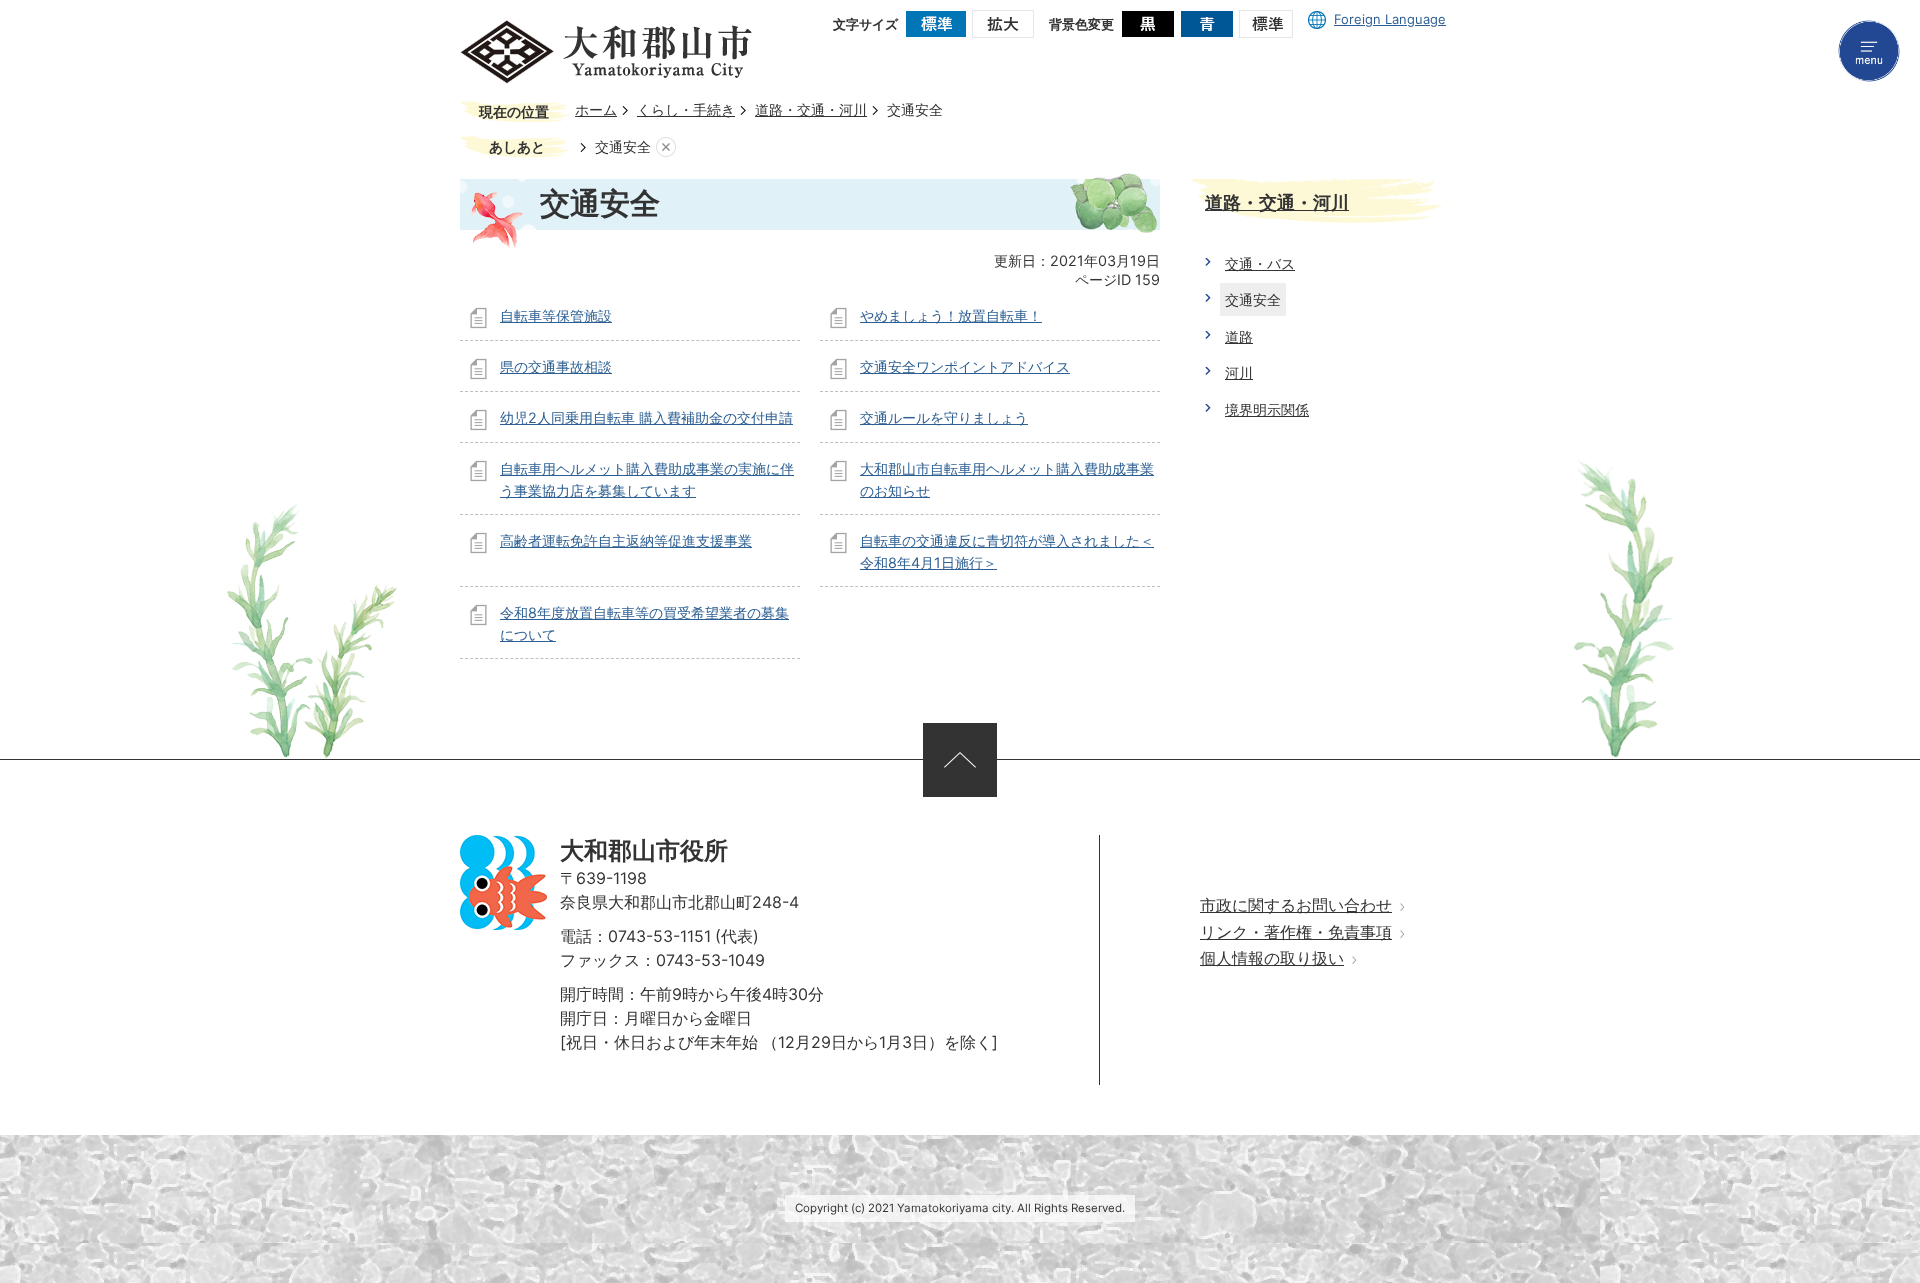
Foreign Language (1390, 19)
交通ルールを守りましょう (944, 417)
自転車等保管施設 (556, 315)
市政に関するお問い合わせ (1296, 905)
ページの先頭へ (960, 760)
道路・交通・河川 (811, 110)
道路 (1239, 336)
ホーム (596, 110)
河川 (1239, 372)
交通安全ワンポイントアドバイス (965, 366)
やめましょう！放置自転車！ (951, 315)
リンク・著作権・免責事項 (1296, 932)
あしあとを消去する (666, 147)
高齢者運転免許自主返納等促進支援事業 (626, 540)
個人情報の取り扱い (1272, 958)
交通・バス (1260, 263)
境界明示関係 (1267, 409)
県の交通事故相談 (556, 366)
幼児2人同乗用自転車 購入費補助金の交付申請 (646, 417)
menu (1869, 51)
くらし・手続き (686, 110)
